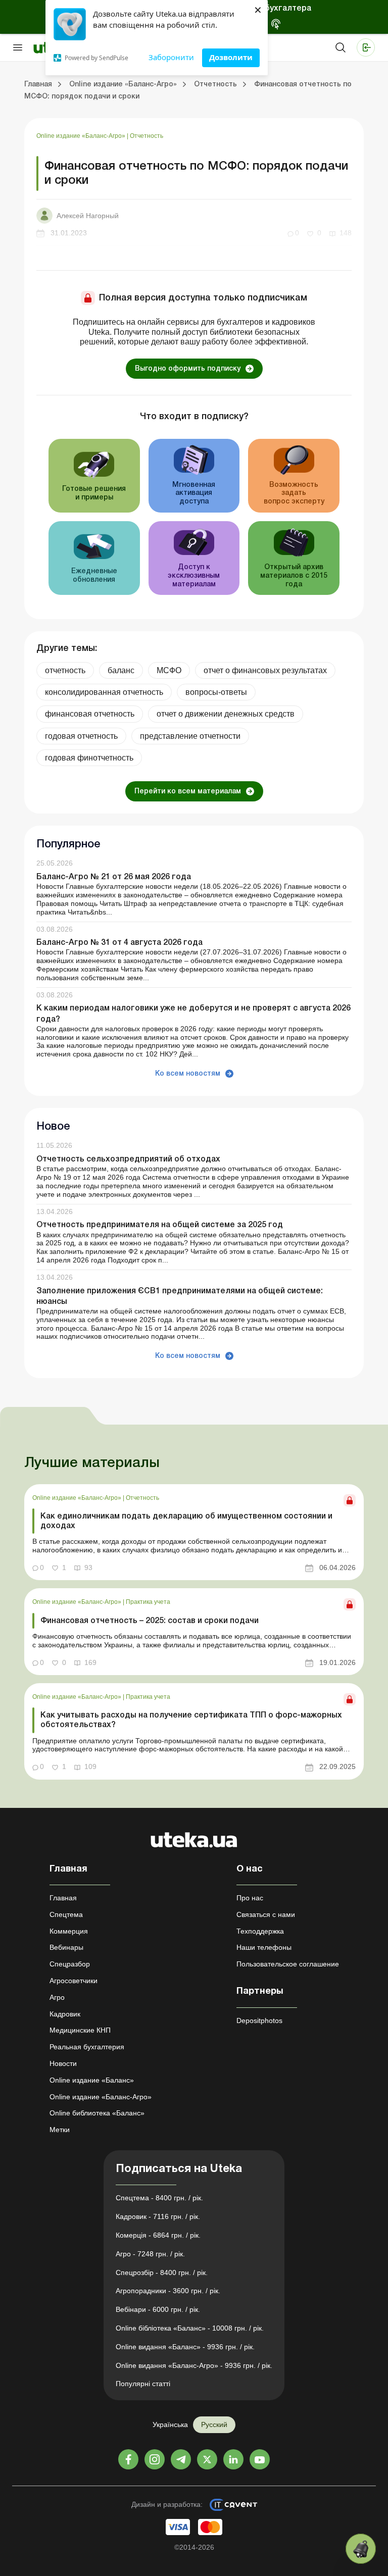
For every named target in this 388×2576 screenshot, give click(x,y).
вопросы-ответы (216, 692)
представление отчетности (190, 736)
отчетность (65, 670)
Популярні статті (143, 2384)
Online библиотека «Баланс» (97, 2113)
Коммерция (69, 1931)
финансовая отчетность (90, 714)
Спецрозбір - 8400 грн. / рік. (162, 2272)
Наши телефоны (264, 1947)
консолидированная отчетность (104, 692)
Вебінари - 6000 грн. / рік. (158, 2309)
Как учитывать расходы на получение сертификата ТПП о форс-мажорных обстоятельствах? (191, 1720)
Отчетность (147, 136)
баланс (121, 670)
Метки (60, 2130)
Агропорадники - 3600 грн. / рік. (168, 2291)
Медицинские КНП (80, 2030)
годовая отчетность (81, 736)
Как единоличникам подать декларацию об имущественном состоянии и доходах (186, 1521)
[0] (361, 2549)
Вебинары (66, 1947)
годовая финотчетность (89, 758)
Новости (63, 2063)
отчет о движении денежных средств (226, 714)
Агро (57, 1997)
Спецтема (66, 1914)
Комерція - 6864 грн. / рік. (158, 2235)
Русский (214, 2425)
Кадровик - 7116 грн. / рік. (158, 2216)
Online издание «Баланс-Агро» (82, 136)
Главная (63, 1898)
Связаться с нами (266, 1914)
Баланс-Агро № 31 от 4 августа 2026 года (119, 943)
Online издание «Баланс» (92, 2080)
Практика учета (148, 1602)
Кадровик (65, 2014)
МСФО (169, 670)
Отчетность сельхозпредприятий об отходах (128, 1159)
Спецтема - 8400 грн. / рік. (159, 2198)
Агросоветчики (74, 1981)
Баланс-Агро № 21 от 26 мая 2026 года (114, 877)
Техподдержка (260, 1931)
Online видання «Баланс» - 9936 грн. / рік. (185, 2347)
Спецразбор (70, 1964)
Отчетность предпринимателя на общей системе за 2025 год (160, 1225)
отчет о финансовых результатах (265, 670)
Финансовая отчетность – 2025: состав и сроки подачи (150, 1621)
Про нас (250, 1898)
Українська (170, 2425)
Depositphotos (259, 2021)
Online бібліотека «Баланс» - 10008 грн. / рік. (190, 2328)
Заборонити (171, 57)
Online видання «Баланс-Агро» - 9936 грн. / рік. (194, 2365)
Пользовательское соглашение (288, 1964)
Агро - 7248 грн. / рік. (150, 2254)
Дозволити (231, 57)
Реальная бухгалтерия (87, 2047)
